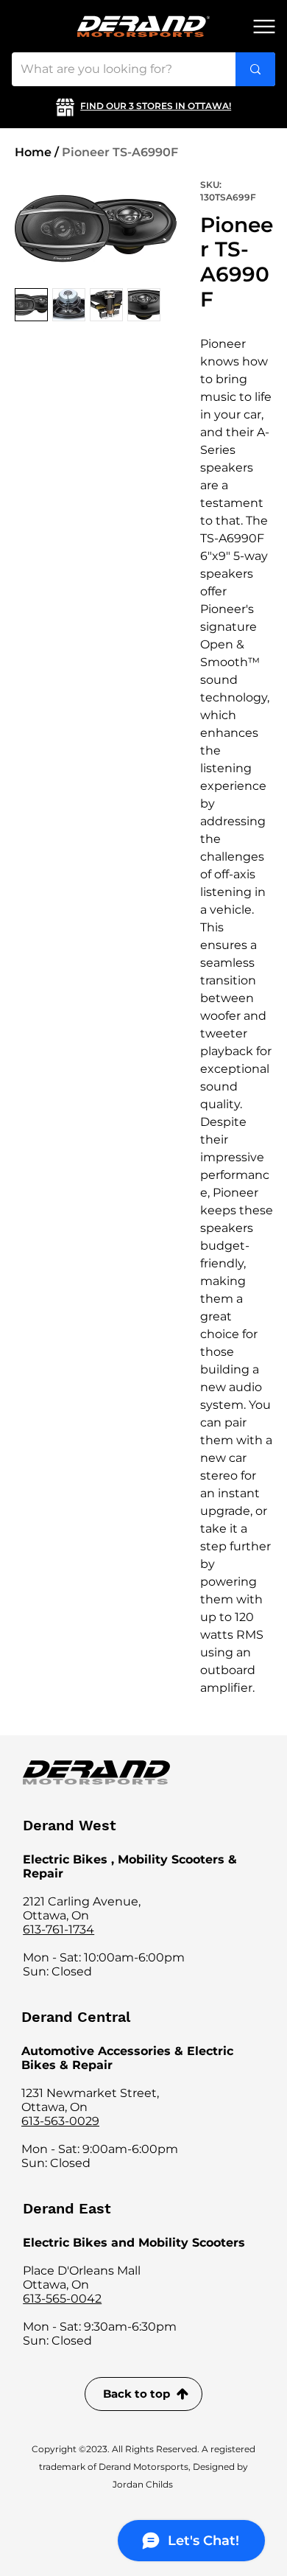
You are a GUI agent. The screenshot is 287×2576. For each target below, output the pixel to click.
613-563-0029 (60, 2121)
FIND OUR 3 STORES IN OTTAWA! (156, 106)
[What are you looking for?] (255, 69)
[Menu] (264, 27)
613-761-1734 (59, 1929)
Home (33, 152)
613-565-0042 (62, 2299)
